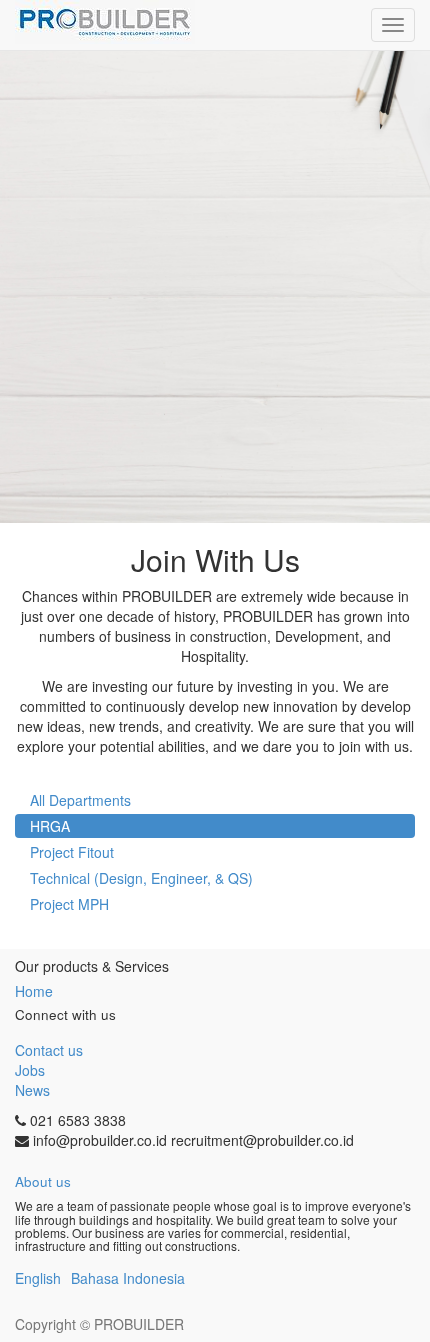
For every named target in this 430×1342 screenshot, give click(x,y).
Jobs (30, 1070)
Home (34, 991)
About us (43, 1181)
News (32, 1090)
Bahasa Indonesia (128, 1278)
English (38, 1278)
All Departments (80, 800)
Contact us (49, 1050)
